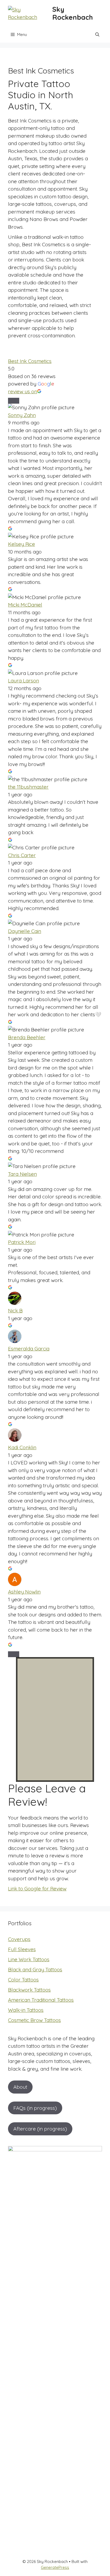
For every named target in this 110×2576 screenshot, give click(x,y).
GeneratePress (55, 2567)
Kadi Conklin (22, 1447)
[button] (97, 35)
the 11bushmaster (28, 787)
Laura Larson (23, 681)
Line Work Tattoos (29, 1959)
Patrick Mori (22, 1242)
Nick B (15, 1310)
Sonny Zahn (22, 415)
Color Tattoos (23, 1980)
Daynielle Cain (25, 931)
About (20, 2087)
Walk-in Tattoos (26, 2010)
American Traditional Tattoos (41, 2000)
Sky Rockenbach (73, 13)
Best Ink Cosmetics (30, 361)
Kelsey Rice (21, 544)
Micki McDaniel (25, 605)
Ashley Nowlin (24, 1592)
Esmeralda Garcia (29, 1349)
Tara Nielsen (22, 1174)
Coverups (19, 1939)
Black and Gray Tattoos (35, 1969)
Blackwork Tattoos (29, 1990)
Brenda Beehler (27, 1037)
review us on (23, 391)
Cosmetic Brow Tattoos (34, 2020)
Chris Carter (22, 855)
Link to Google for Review (37, 1889)
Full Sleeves (22, 1949)
